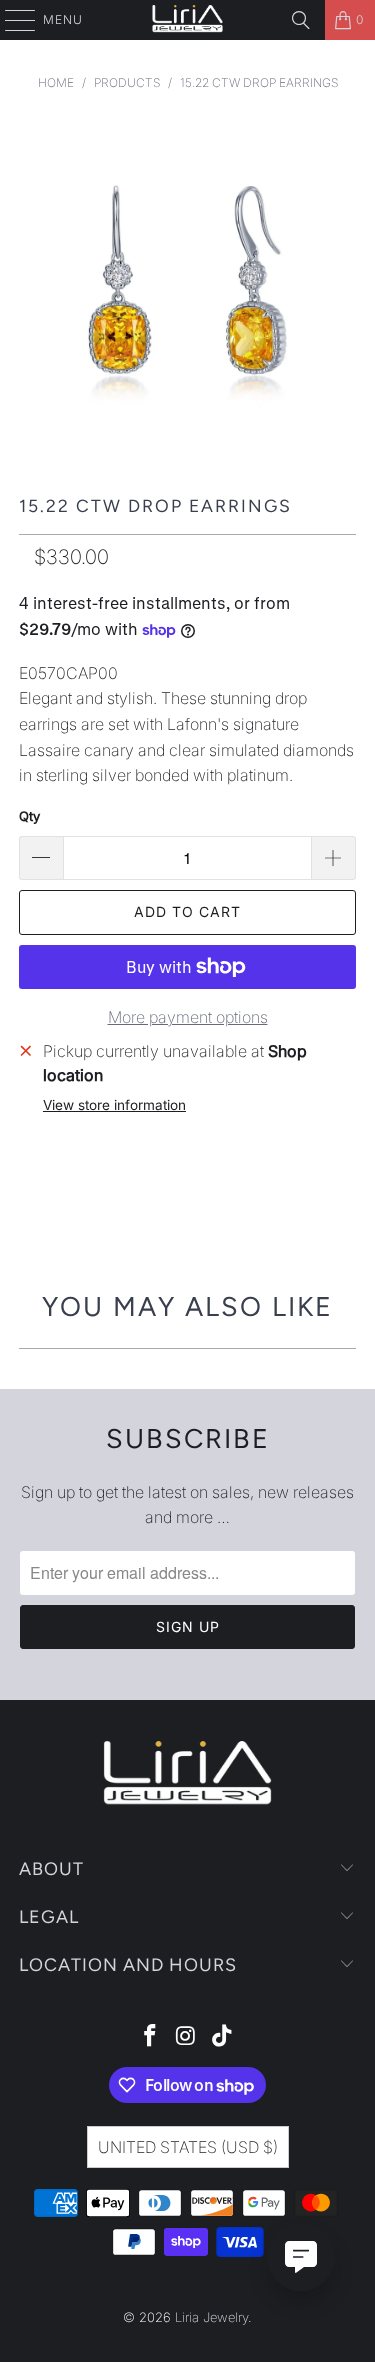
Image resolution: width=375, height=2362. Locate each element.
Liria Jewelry (211, 2317)
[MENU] (10, 20)
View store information (114, 1105)
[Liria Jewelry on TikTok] (222, 2037)
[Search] (301, 20)
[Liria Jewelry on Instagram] (187, 2037)
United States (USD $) (188, 2147)
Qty (29, 816)
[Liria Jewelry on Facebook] (151, 2037)
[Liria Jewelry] (188, 20)
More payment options (188, 1017)
